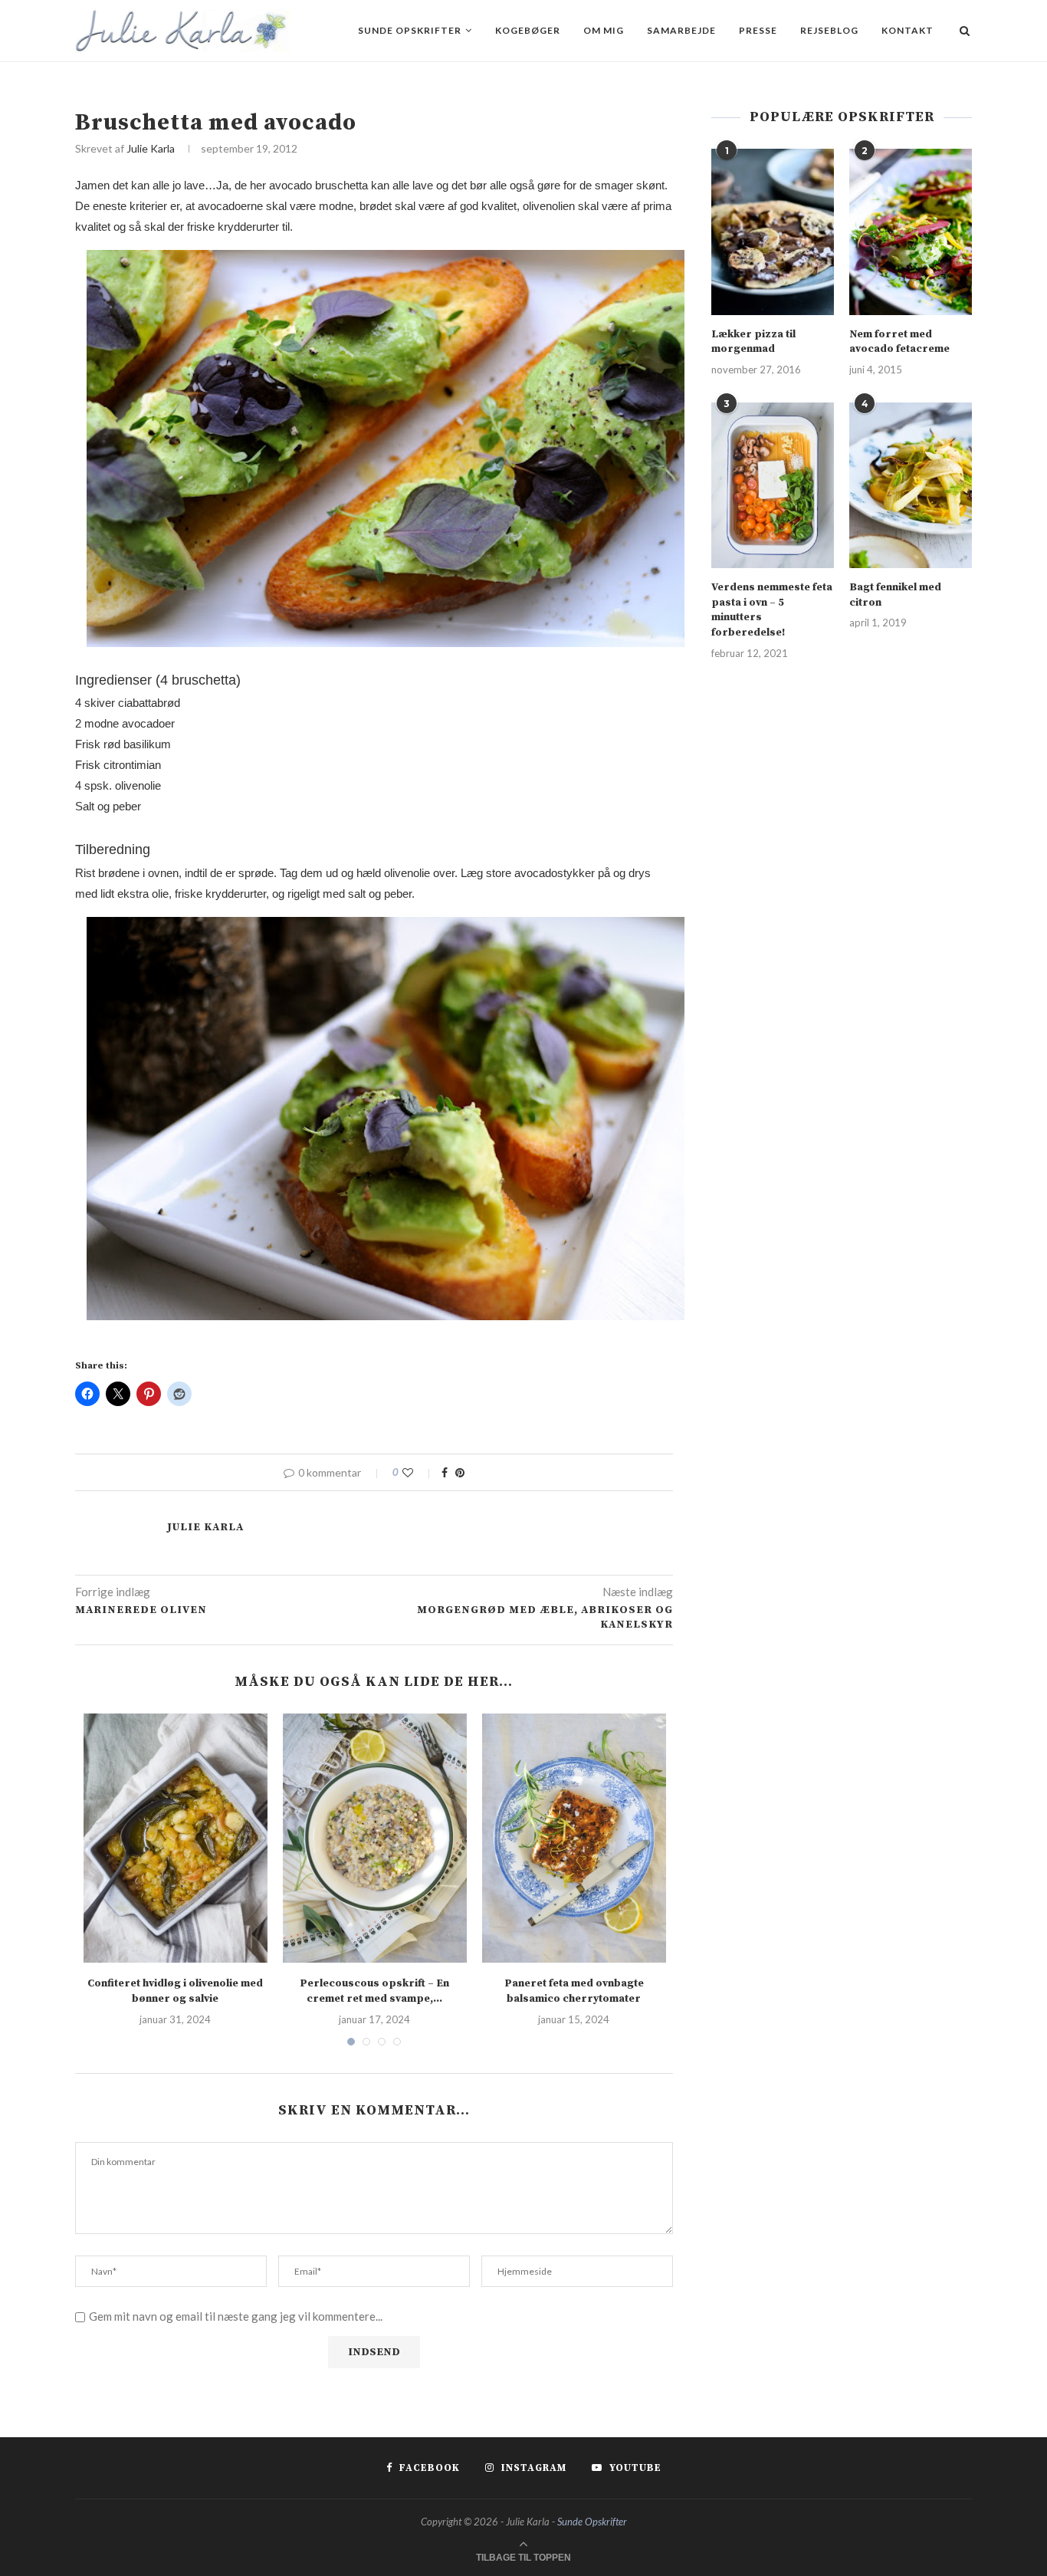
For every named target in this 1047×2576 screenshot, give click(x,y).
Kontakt (908, 30)
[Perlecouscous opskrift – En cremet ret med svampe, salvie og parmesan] (375, 1838)
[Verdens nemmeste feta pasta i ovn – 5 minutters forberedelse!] (773, 485)
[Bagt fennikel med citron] (911, 485)
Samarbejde (681, 30)
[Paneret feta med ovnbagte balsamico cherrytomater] (574, 1838)
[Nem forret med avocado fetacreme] (911, 232)
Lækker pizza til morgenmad (753, 342)
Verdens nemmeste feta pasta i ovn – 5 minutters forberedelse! (772, 610)
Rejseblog (829, 30)
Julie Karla (151, 148)
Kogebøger (528, 30)
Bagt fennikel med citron (895, 595)
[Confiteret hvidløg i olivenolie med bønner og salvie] (176, 1838)
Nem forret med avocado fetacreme (899, 342)
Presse (758, 30)
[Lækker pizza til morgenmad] (773, 232)
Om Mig (604, 30)
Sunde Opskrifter (410, 30)
